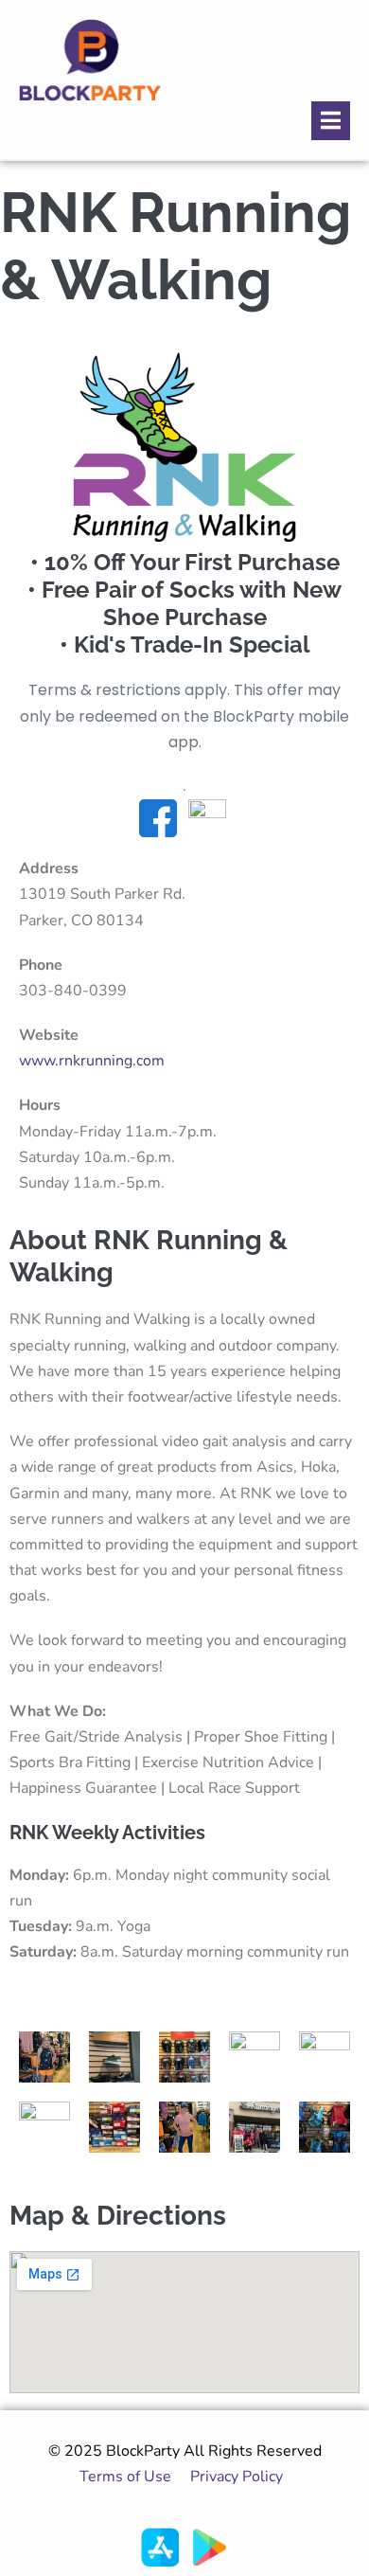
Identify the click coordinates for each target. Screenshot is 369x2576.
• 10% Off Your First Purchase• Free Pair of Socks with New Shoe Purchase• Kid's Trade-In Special (184, 603)
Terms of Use (125, 2477)
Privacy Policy (240, 2477)
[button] (331, 121)
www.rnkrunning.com (92, 1061)
